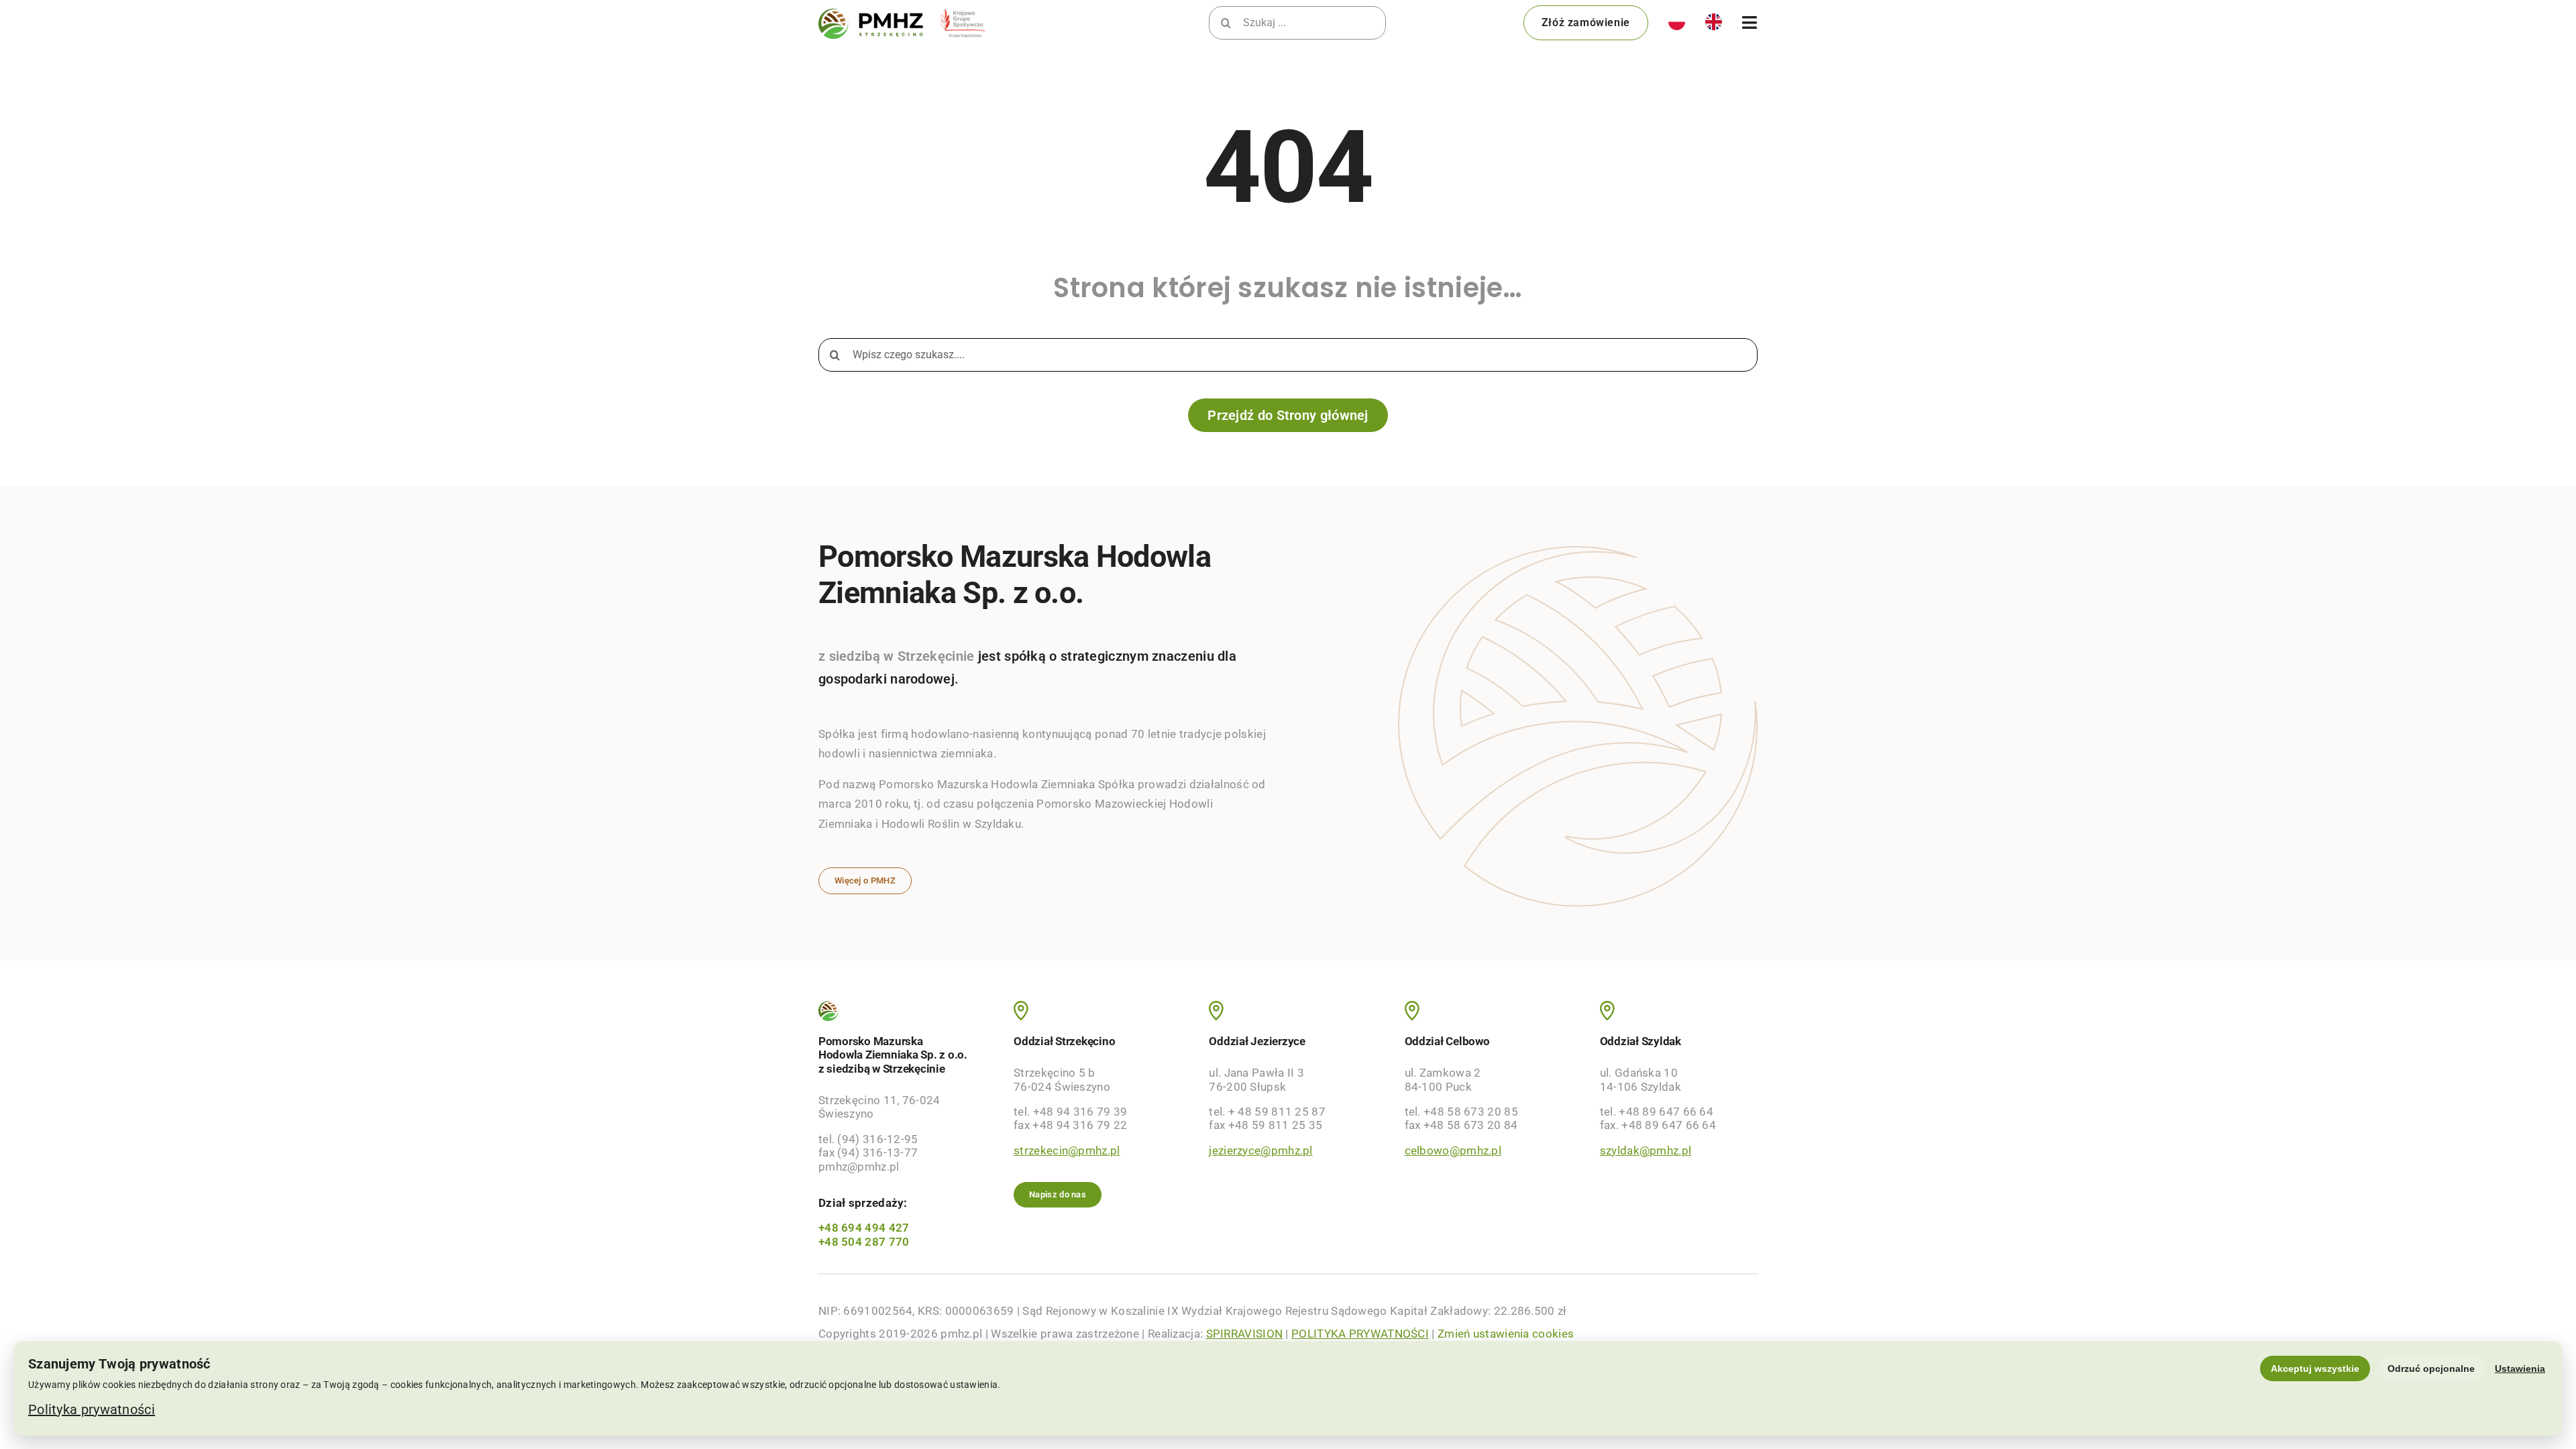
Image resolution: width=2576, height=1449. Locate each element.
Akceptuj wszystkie (2315, 1368)
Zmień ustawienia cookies (1506, 1334)
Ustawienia (2520, 1368)
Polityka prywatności (92, 1409)
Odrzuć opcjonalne (2431, 1368)
